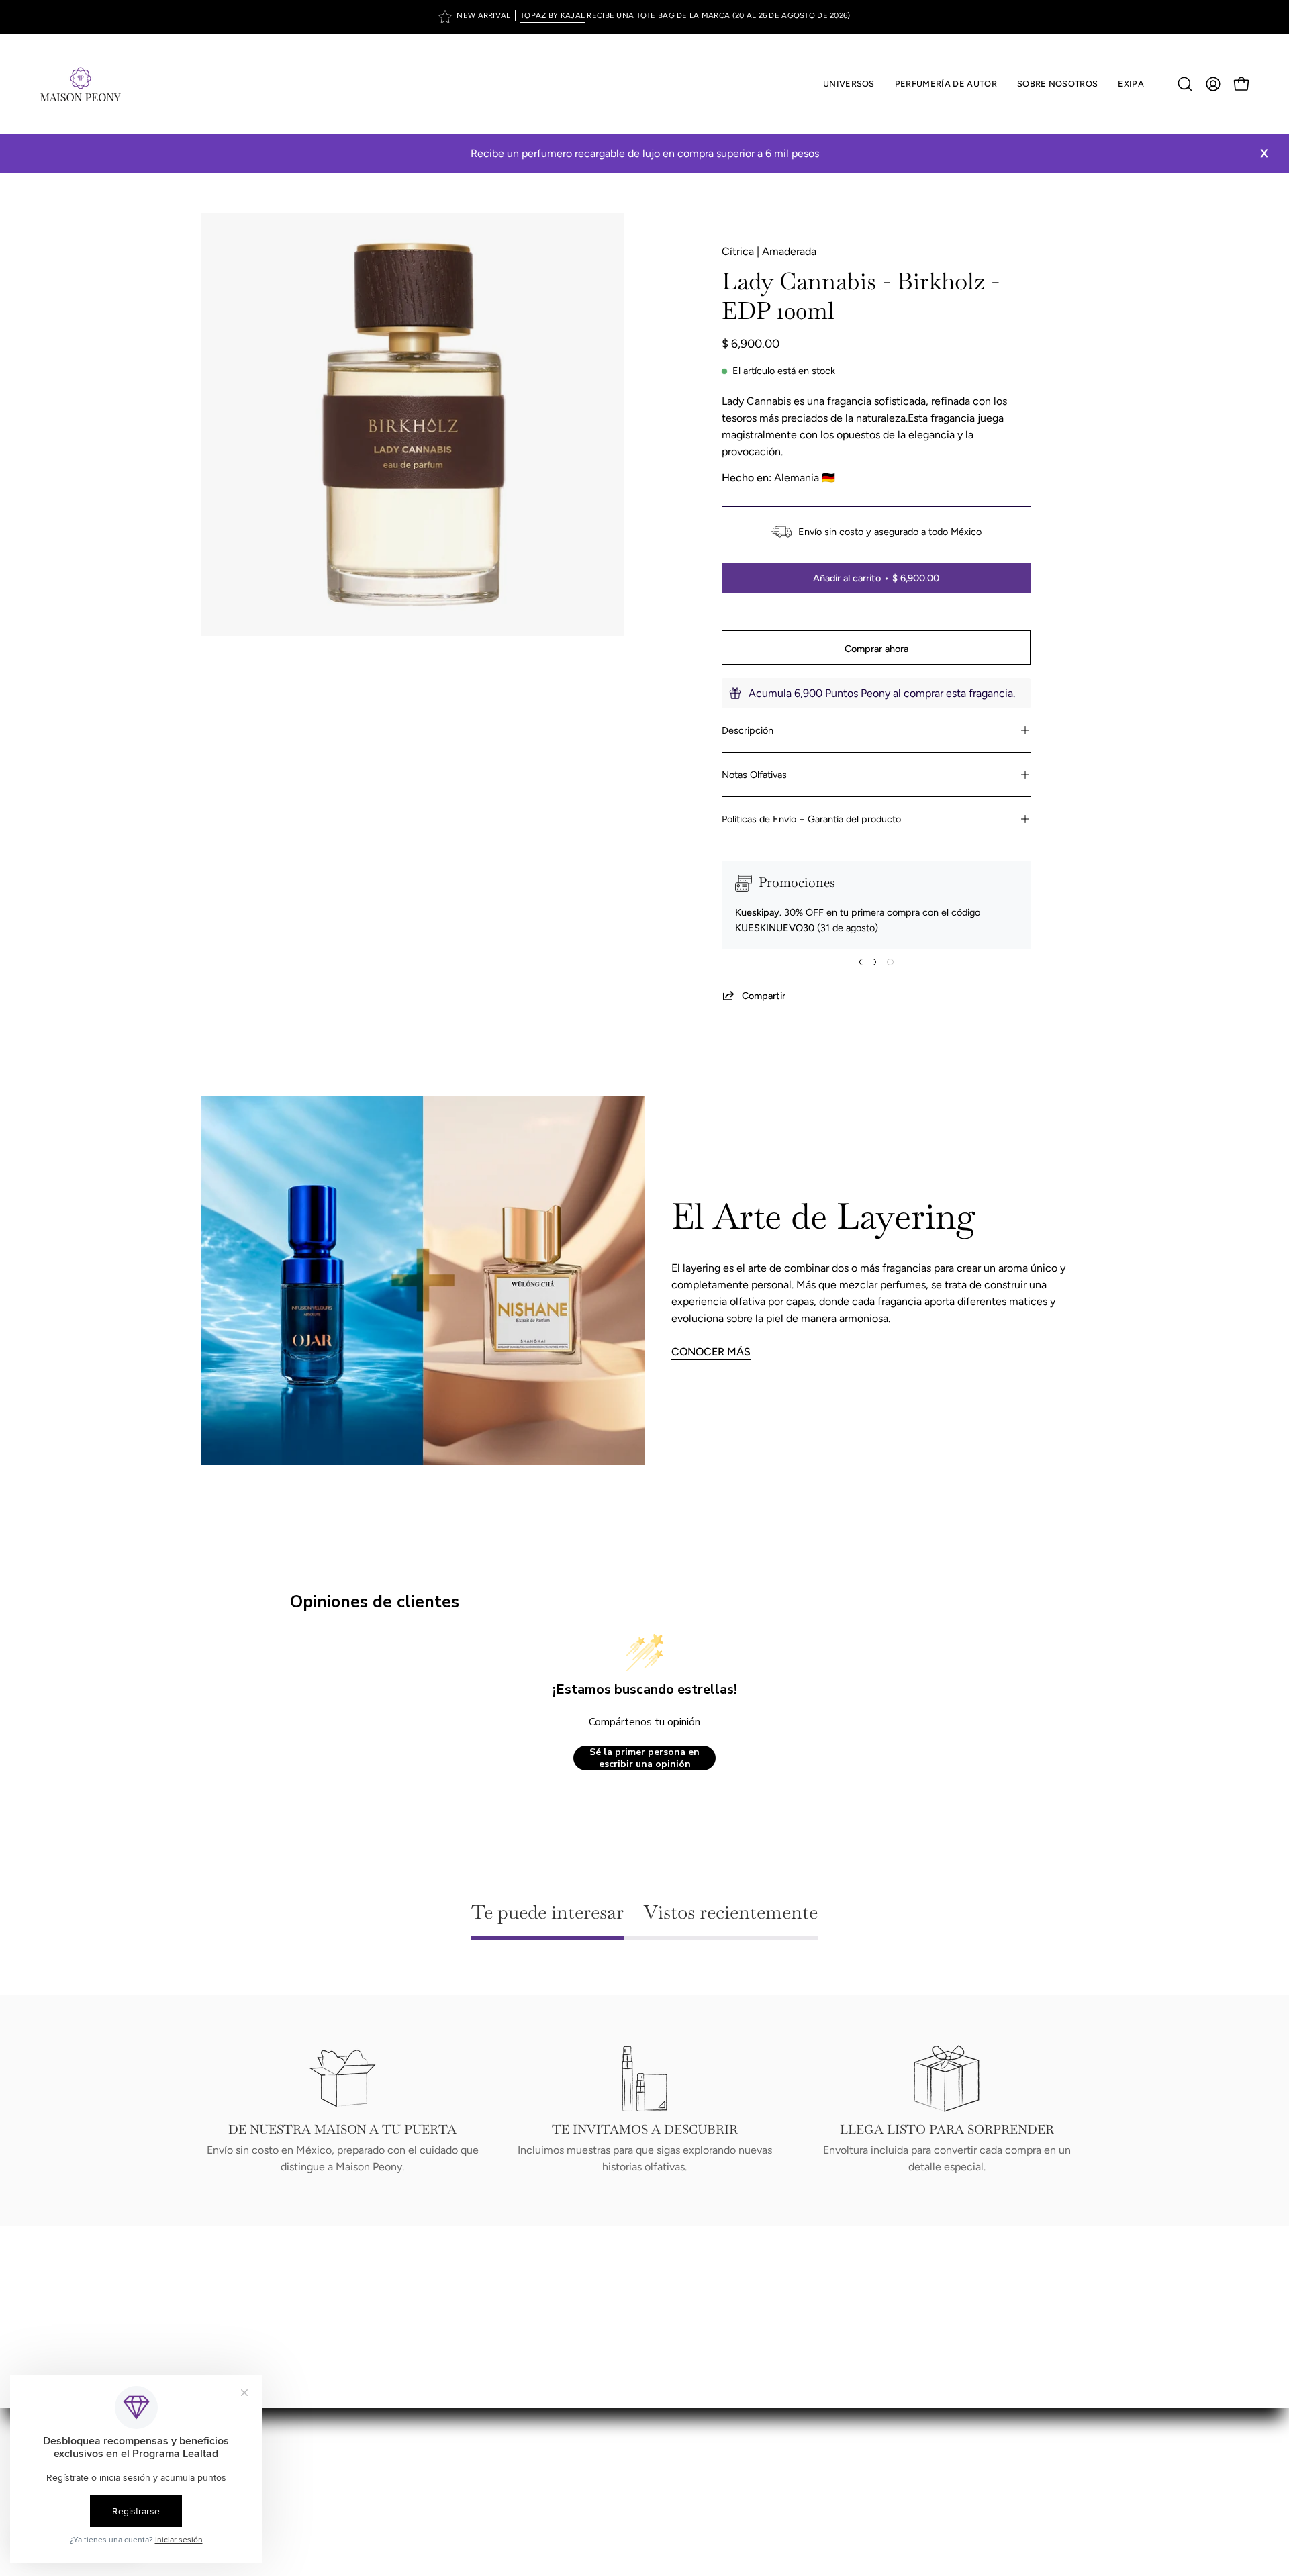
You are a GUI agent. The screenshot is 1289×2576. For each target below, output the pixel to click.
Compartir (764, 996)
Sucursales (684, 2415)
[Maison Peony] (81, 84)
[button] (946, 84)
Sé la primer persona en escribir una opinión (644, 1758)
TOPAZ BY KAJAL (553, 15)
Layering (678, 2459)
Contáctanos (689, 2481)
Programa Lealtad (699, 2437)
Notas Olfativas (754, 775)
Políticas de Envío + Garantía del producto (811, 819)
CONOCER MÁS (711, 1352)
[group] (644, 17)
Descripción (748, 730)
